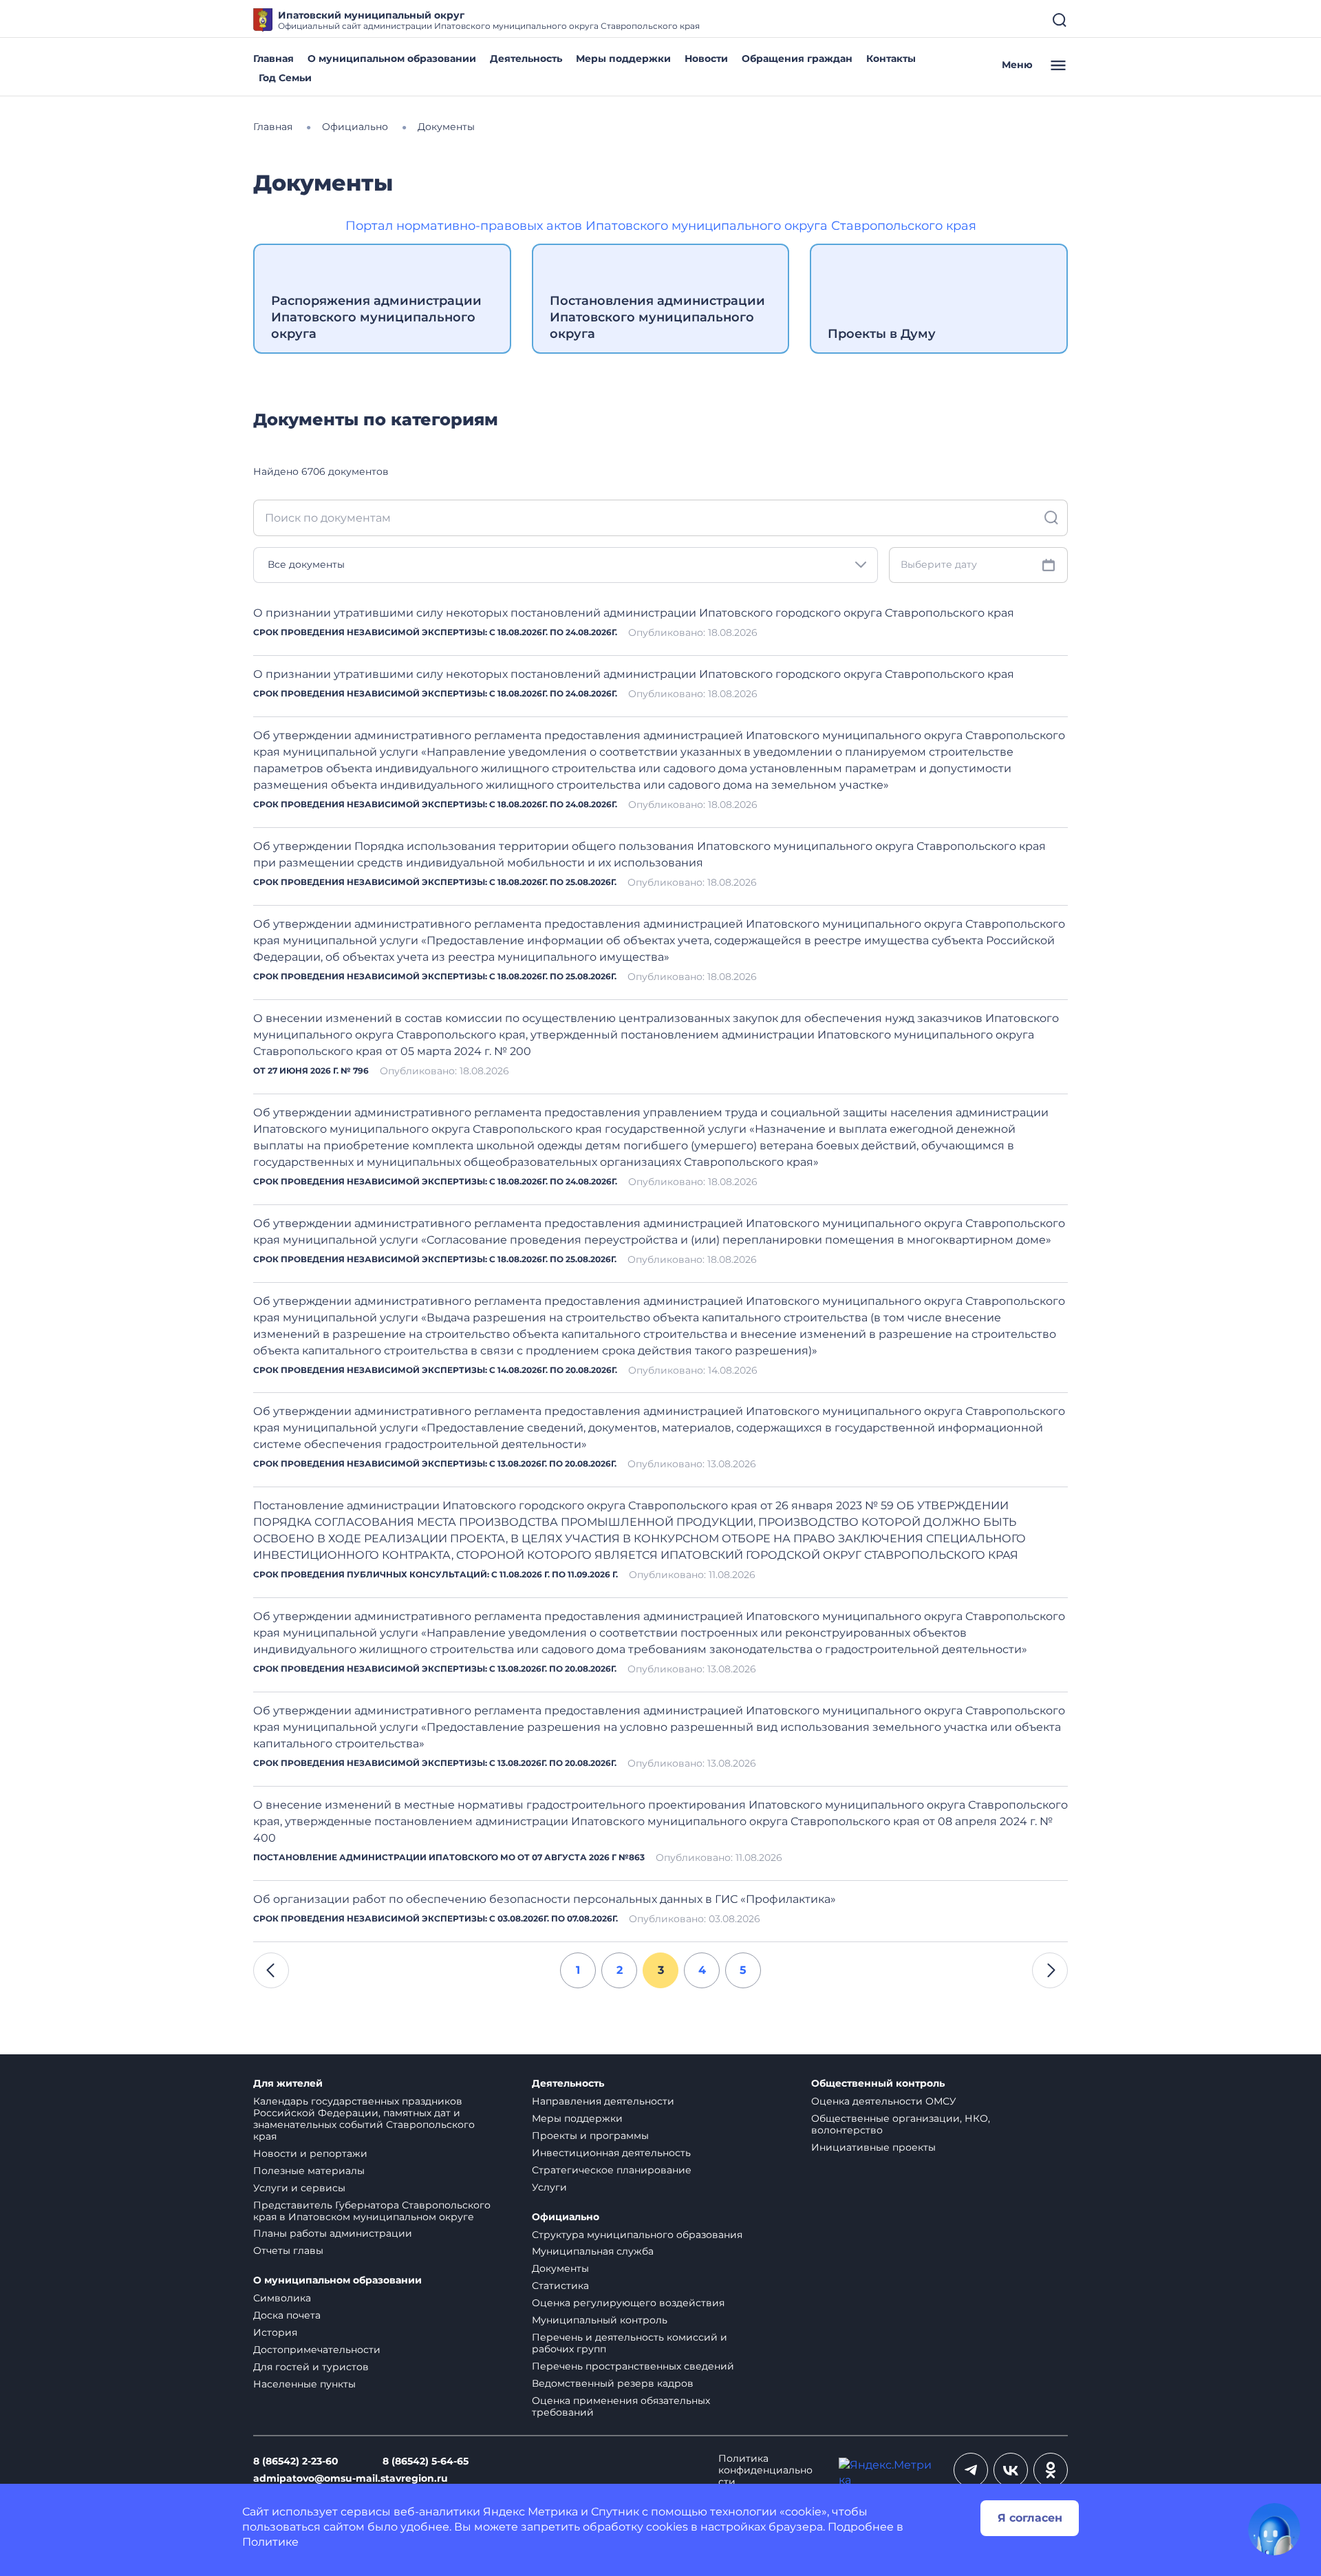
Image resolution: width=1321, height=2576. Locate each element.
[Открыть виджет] (1274, 2529)
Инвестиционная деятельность (611, 2153)
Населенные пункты (304, 2384)
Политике (270, 2542)
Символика (282, 2298)
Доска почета (287, 2315)
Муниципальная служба (593, 2251)
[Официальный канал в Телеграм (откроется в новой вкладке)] (971, 2470)
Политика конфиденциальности (765, 2470)
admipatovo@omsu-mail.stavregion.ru (351, 2479)
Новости (706, 58)
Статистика (560, 2286)
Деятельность (526, 58)
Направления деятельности (603, 2101)
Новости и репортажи (310, 2153)
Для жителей (288, 2084)
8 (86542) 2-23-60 (296, 2461)
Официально (566, 2217)
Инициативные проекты (873, 2147)
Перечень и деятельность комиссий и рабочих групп (630, 2343)
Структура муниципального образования (637, 2235)
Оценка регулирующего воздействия (628, 2303)
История (275, 2332)
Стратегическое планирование (612, 2170)
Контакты (891, 58)
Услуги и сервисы (299, 2188)
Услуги (549, 2187)
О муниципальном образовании (392, 58)
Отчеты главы (288, 2250)
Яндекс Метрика (530, 2512)
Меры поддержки (623, 58)
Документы (560, 2268)
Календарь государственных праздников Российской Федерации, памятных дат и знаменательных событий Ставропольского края (364, 2119)
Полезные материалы (309, 2171)
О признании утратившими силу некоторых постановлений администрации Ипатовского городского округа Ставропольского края (634, 613)
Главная (273, 58)
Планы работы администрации (333, 2233)
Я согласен (1030, 2518)
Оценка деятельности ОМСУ (884, 2101)
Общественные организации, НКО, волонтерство (901, 2124)
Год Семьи (285, 78)
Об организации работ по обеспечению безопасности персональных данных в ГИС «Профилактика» (545, 1899)
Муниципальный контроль (600, 2320)
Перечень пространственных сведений (633, 2366)
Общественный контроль (878, 2084)
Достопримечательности (317, 2350)
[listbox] (566, 565)
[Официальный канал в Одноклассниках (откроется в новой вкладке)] (1051, 2470)
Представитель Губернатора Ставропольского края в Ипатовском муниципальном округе (372, 2211)
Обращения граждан (797, 58)
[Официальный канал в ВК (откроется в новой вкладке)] (1011, 2470)
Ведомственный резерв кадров (613, 2383)
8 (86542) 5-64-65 (426, 2461)
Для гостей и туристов (311, 2367)
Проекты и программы (590, 2136)
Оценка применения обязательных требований (621, 2406)
